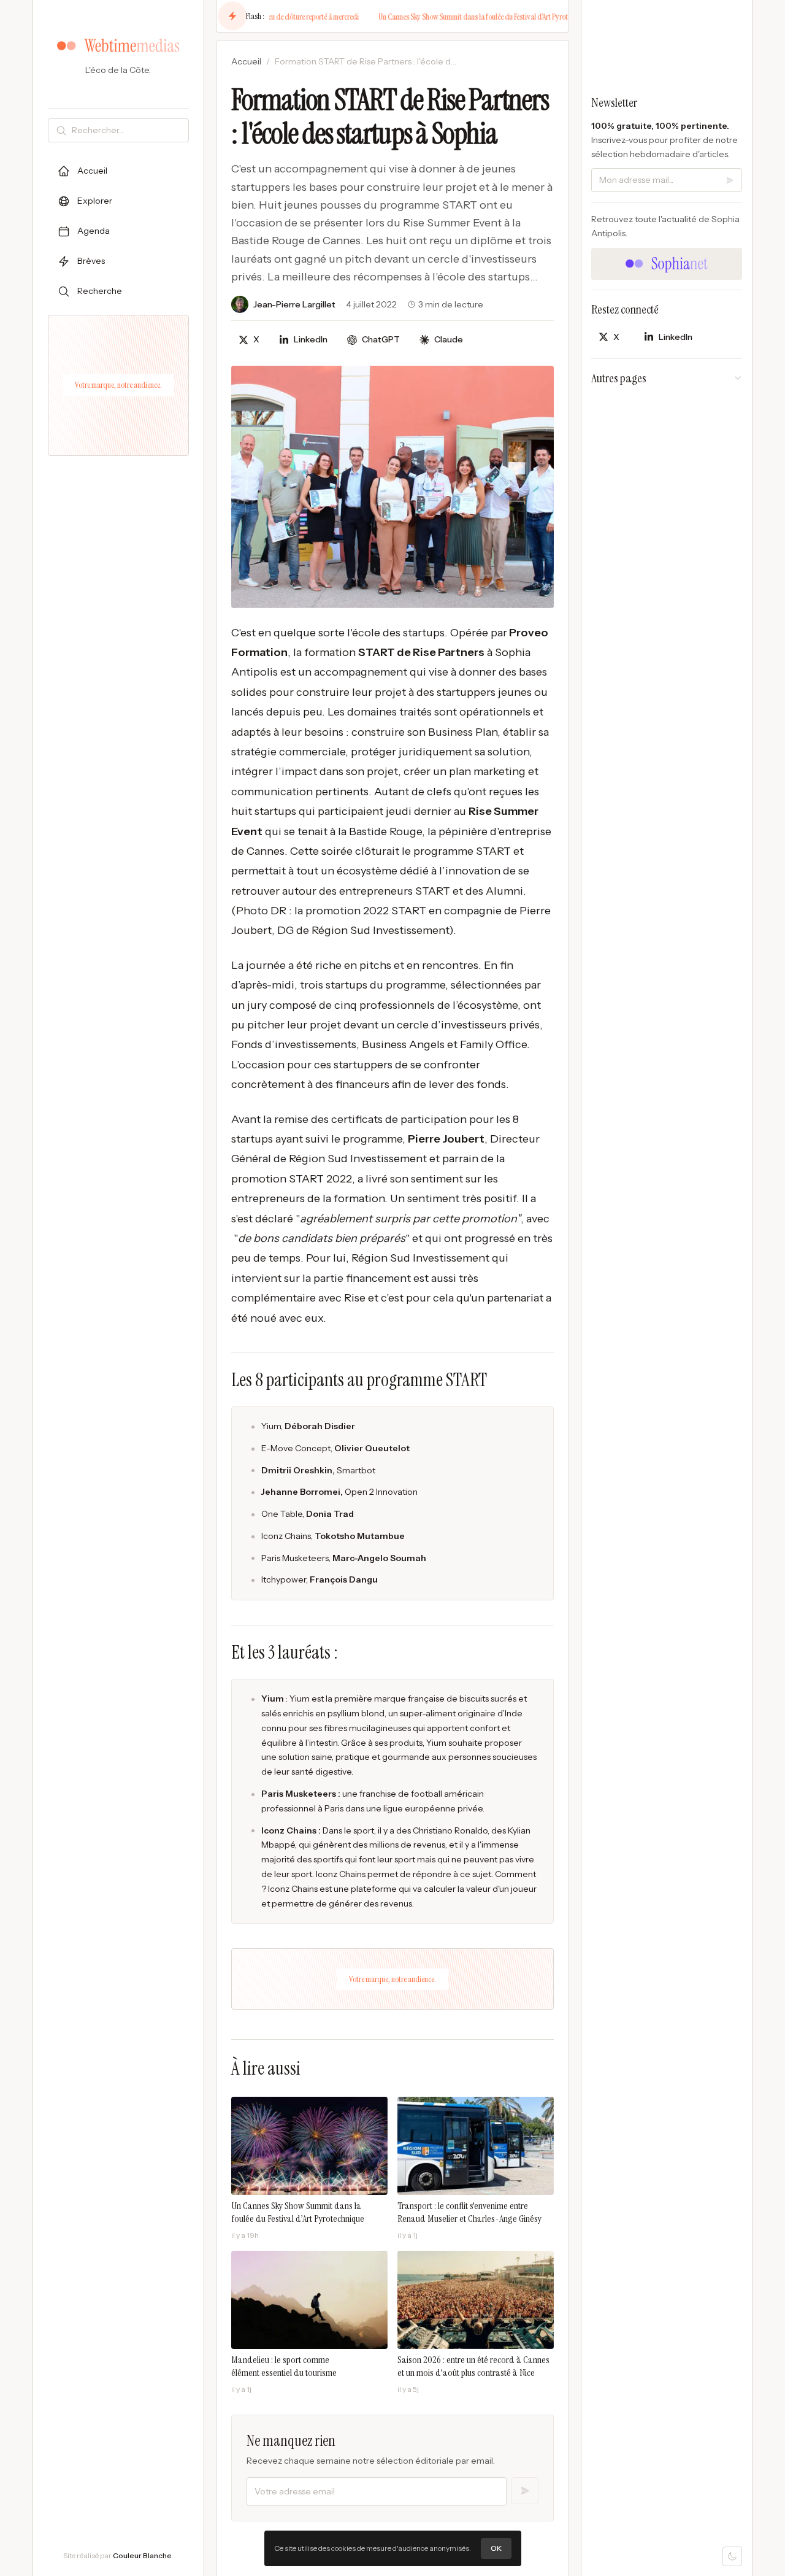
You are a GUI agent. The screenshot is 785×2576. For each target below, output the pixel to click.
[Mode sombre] (732, 2556)
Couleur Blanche (142, 2555)
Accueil (246, 61)
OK (496, 2548)
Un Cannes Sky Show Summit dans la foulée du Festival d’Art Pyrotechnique (458, 17)
